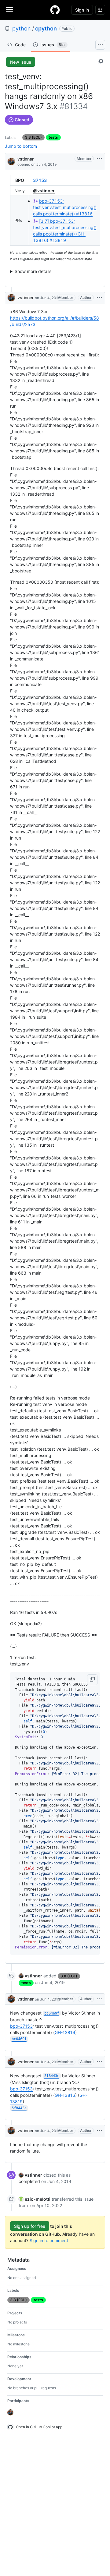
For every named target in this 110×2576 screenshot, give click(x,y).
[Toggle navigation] (9, 9)
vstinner (26, 159)
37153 (40, 180)
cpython (46, 28)
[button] (92, 1680)
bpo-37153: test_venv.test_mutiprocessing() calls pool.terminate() (65, 207)
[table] (55, 210)
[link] (30, 1976)
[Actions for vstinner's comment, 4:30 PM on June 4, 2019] (99, 298)
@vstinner (44, 191)
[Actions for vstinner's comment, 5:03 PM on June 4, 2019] (99, 1999)
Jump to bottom (21, 146)
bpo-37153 (21, 2026)
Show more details (33, 271)
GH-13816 (65, 2032)
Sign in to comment (49, 2240)
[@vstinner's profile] (11, 161)
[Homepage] (55, 10)
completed (29, 2181)
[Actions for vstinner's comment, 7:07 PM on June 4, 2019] (99, 2062)
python (22, 28)
